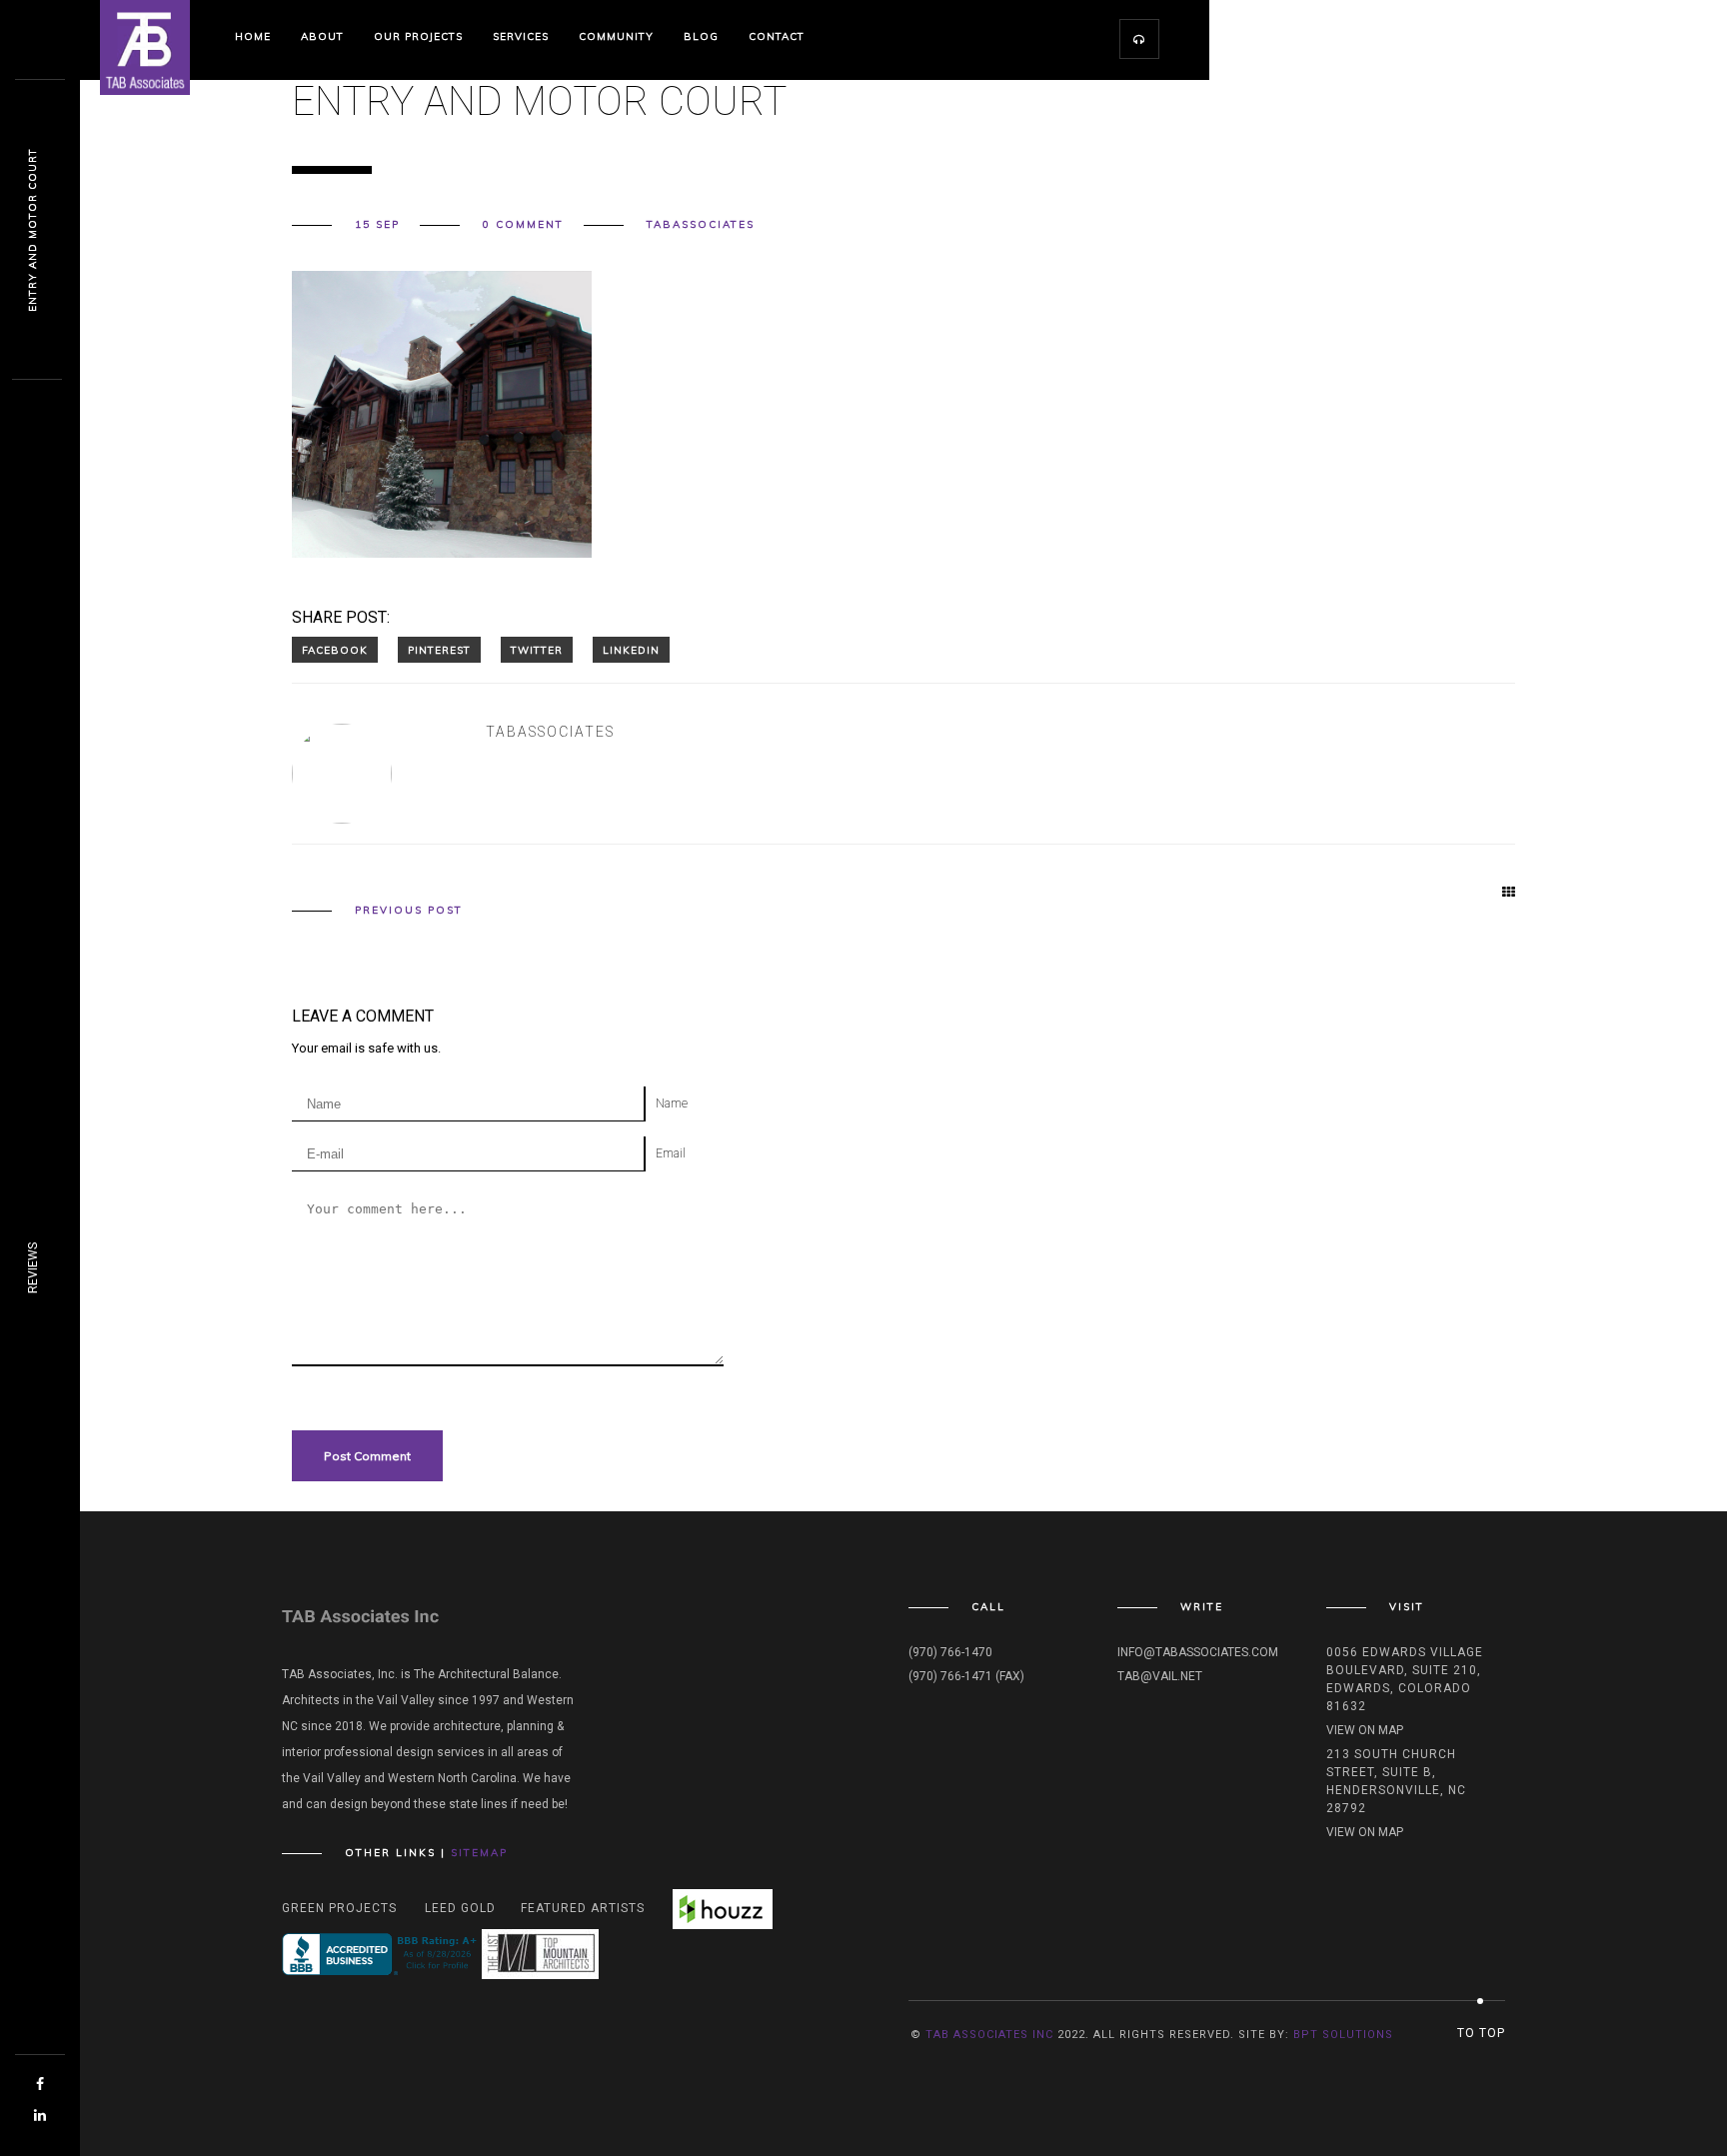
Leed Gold (460, 1908)
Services (521, 36)
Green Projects (339, 1908)
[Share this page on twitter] (537, 650)
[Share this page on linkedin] (631, 650)
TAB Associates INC (989, 2035)
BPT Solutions (1343, 2035)
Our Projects (418, 36)
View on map (1365, 1730)
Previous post (409, 911)
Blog (701, 36)
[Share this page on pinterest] (439, 650)
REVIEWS (33, 1268)
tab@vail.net (1160, 1676)
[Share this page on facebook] (335, 650)
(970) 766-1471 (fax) (966, 1676)
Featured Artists (583, 1908)
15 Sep (377, 225)
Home (253, 36)
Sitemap (479, 1853)
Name (672, 1103)
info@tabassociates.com (1198, 1652)
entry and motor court (32, 230)
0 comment (523, 225)
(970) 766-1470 (950, 1652)
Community (616, 36)
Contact (777, 36)
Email (671, 1153)
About (322, 36)
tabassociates (701, 225)
